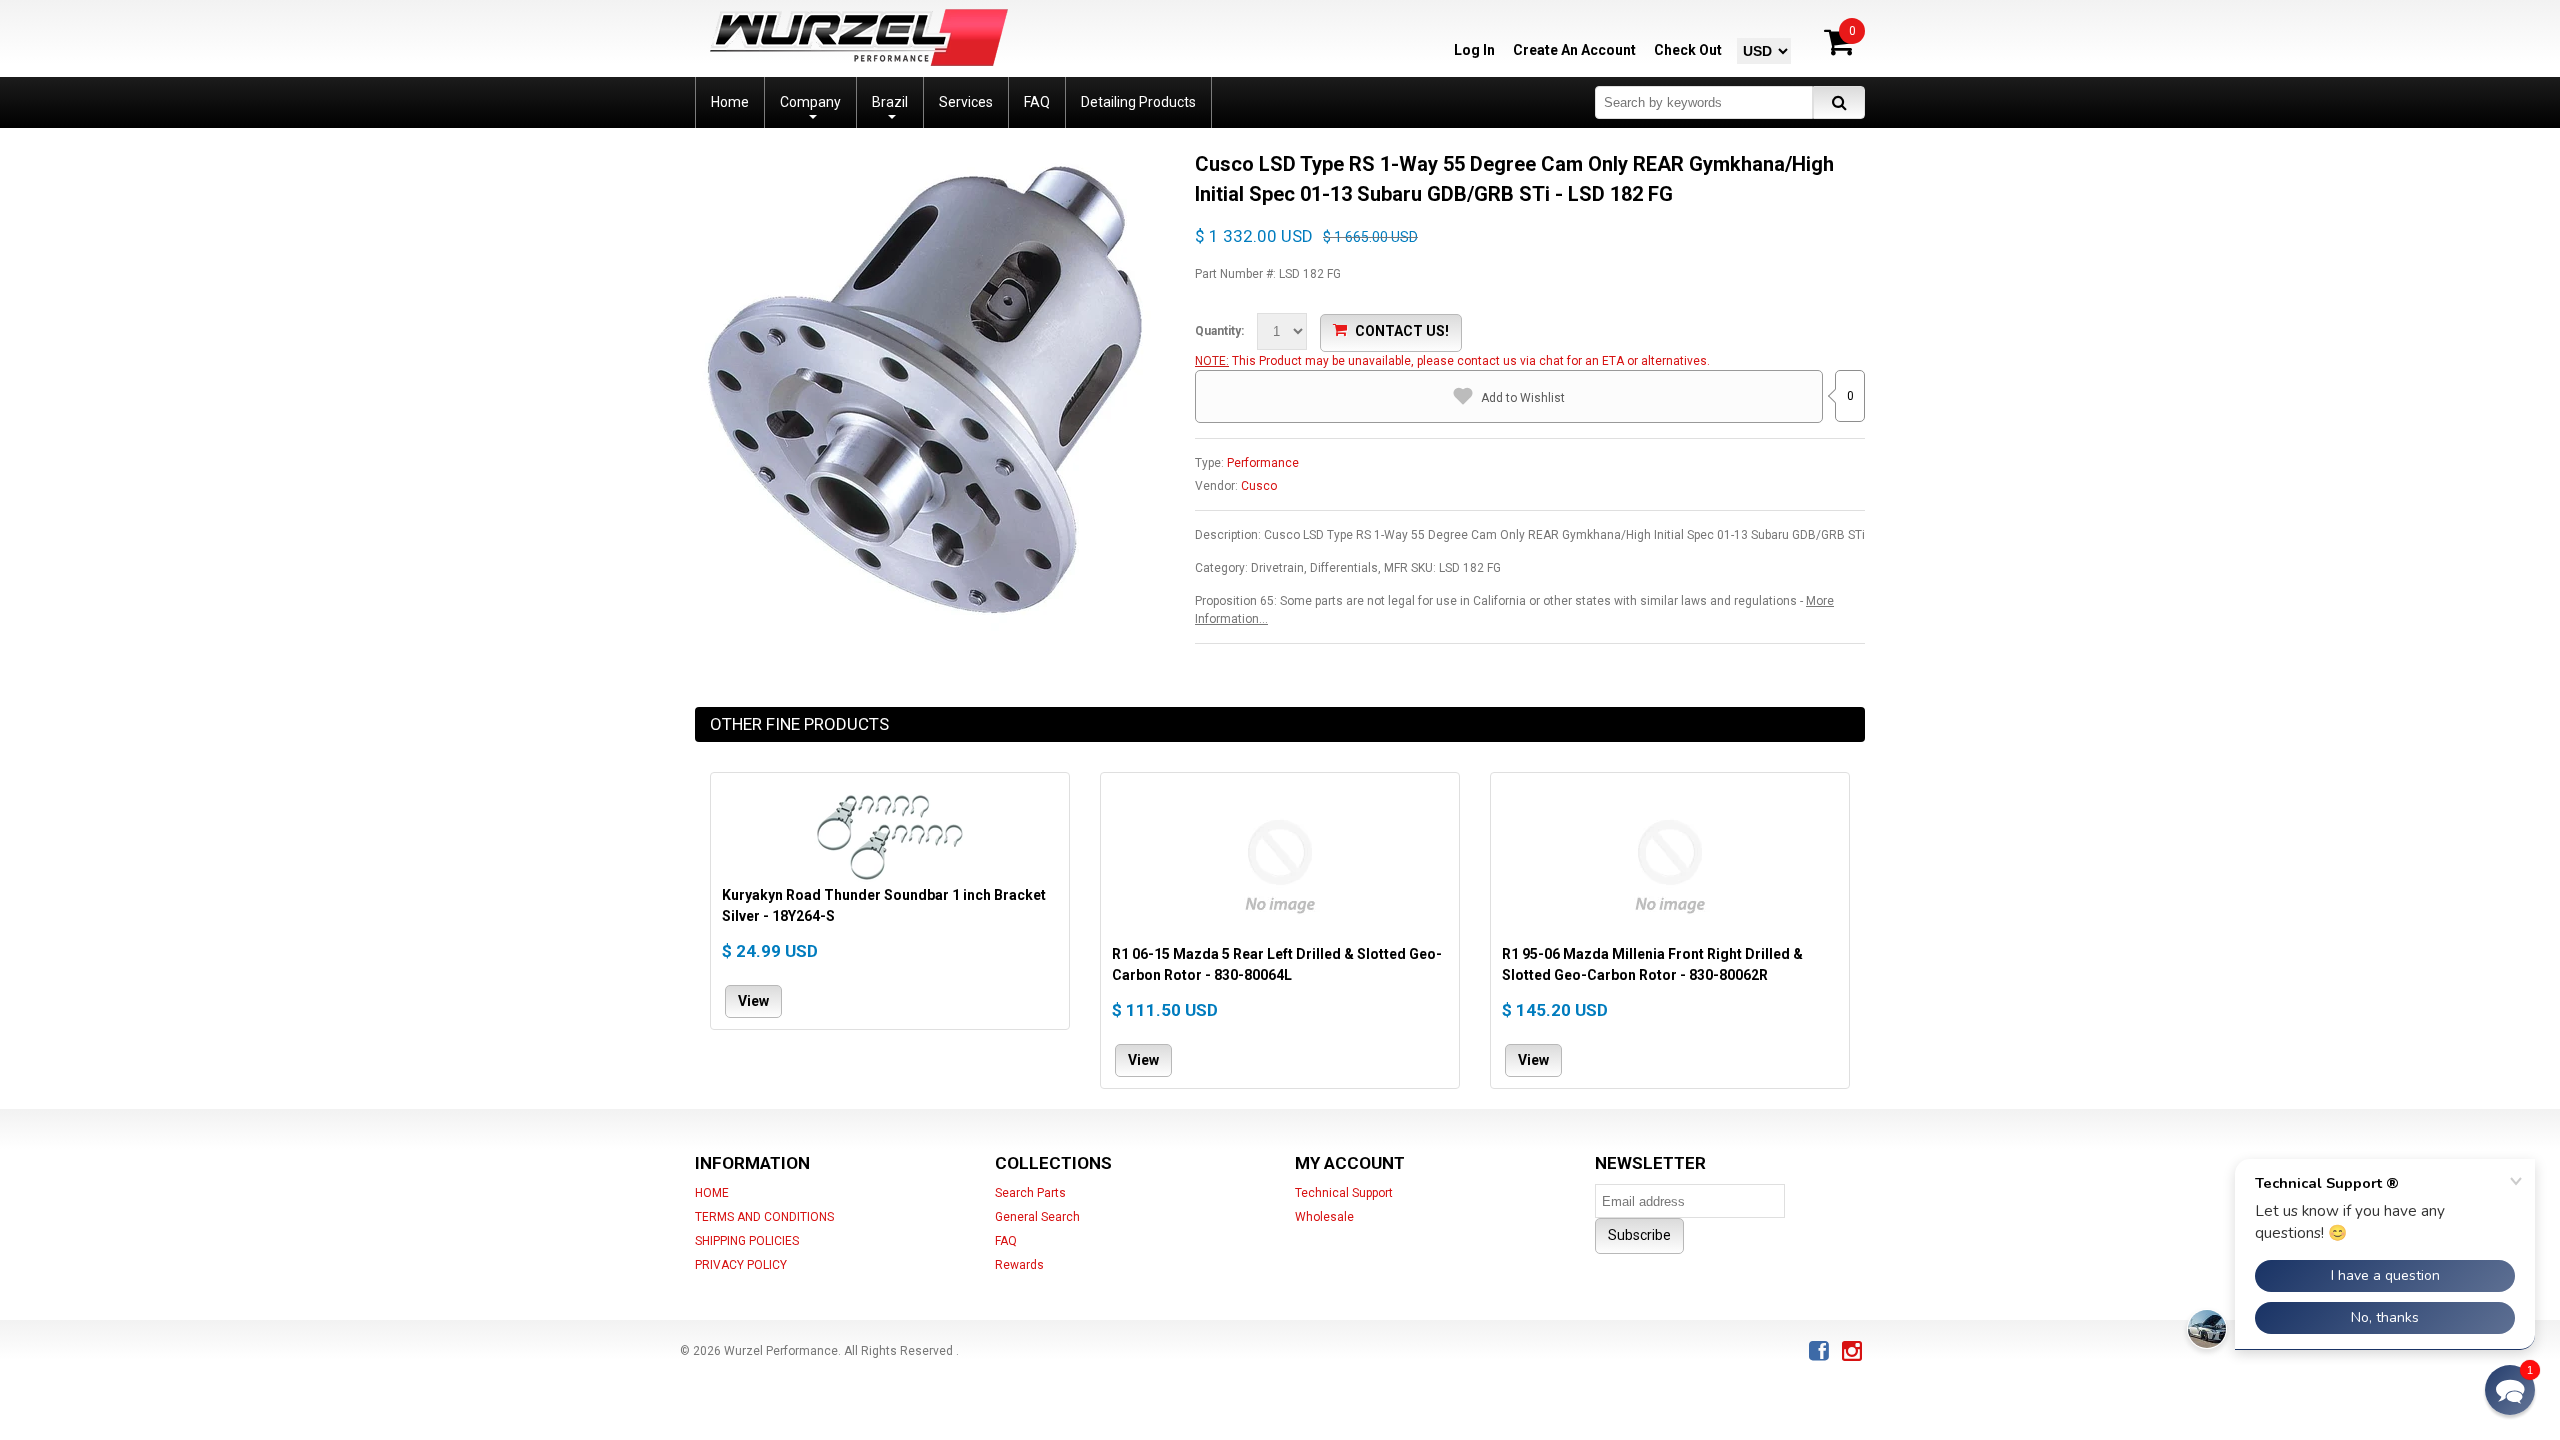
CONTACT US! (1402, 331)
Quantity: (1219, 331)
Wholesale (1324, 1217)
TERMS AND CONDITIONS (764, 1217)
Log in (1474, 50)
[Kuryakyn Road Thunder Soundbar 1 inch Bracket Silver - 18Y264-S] (890, 834)
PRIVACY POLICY (741, 1265)
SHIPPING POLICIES (747, 1241)
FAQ (1006, 1241)
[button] (2510, 1390)
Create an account (1574, 50)
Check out (1688, 50)
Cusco (1259, 486)
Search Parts (1030, 1193)
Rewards (1019, 1265)
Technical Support (1344, 1193)
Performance (1263, 463)
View (753, 1001)
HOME (712, 1193)
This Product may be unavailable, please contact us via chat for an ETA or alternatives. (1471, 361)
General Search (1037, 1217)
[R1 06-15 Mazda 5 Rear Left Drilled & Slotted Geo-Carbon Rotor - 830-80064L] (1280, 864)
